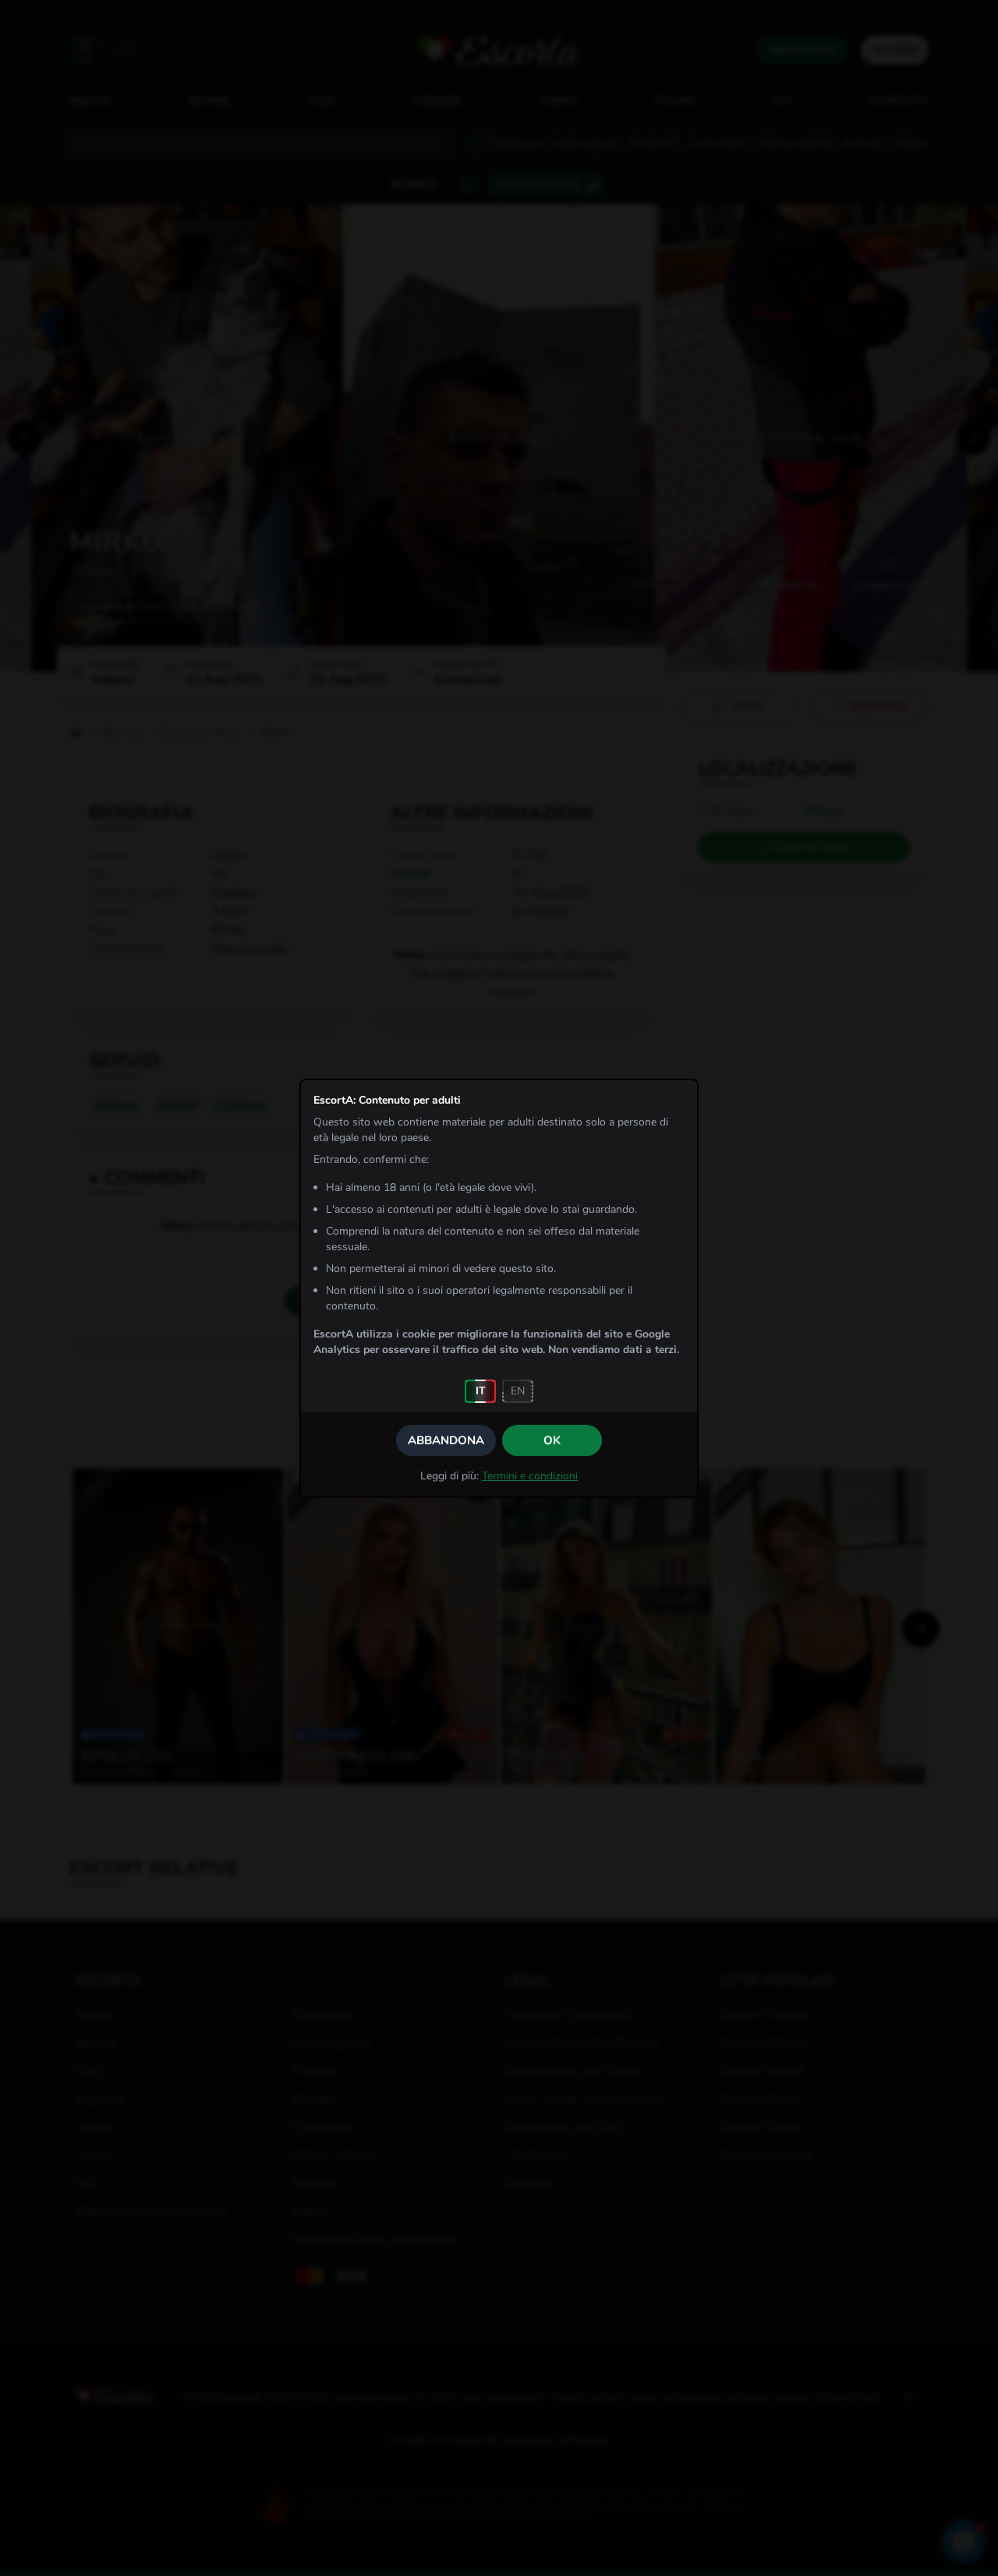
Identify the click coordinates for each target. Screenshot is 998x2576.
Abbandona (446, 1440)
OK (552, 1440)
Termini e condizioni (530, 1476)
